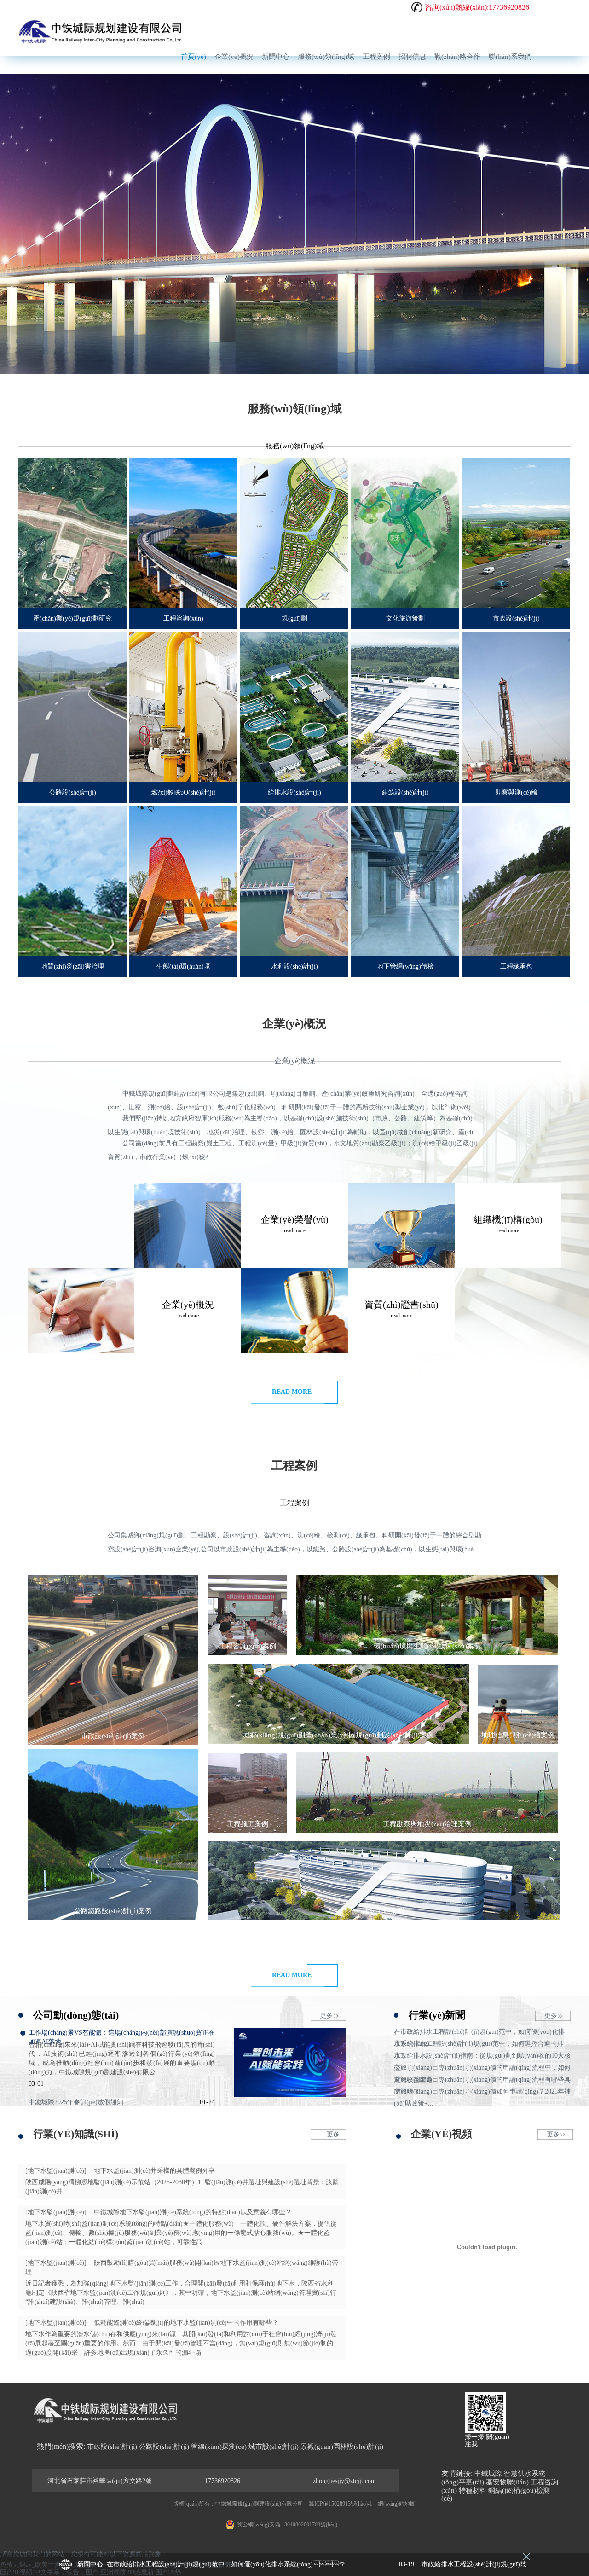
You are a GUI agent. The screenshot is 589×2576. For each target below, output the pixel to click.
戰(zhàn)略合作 (457, 57)
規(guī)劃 (294, 618)
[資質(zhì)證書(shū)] (401, 1225)
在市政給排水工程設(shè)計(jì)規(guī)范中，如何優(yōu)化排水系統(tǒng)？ (260, 2564)
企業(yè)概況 (234, 57)
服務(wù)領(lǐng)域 (326, 57)
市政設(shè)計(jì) (516, 618)
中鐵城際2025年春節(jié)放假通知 (76, 2102)
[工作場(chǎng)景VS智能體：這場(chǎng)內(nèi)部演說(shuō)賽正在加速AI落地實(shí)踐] (290, 2095)
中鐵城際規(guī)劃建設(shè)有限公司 (259, 2504)
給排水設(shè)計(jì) (294, 792)
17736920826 (222, 2481)
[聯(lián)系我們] (81, 1310)
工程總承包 (516, 966)
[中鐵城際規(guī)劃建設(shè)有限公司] (101, 32)
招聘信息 (412, 57)
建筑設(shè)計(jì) (405, 792)
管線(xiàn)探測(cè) (219, 2447)
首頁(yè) (193, 57)
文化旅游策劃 (405, 618)
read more (292, 1392)
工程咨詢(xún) (183, 618)
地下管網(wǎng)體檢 (405, 966)
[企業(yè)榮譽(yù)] (294, 1310)
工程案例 (376, 57)
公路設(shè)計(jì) (73, 792)
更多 (326, 2016)
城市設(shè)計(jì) (274, 2447)
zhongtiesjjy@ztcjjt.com (344, 2481)
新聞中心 (276, 57)
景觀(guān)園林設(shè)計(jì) (342, 2447)
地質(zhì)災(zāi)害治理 (72, 966)
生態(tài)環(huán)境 (183, 966)
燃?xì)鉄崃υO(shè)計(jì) (183, 792)
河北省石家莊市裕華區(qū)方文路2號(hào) (100, 2482)
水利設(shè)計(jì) (294, 966)
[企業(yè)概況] (188, 1225)
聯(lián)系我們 (510, 57)
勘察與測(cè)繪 (516, 792)
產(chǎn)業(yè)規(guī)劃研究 (72, 618)
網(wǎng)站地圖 (397, 2504)
